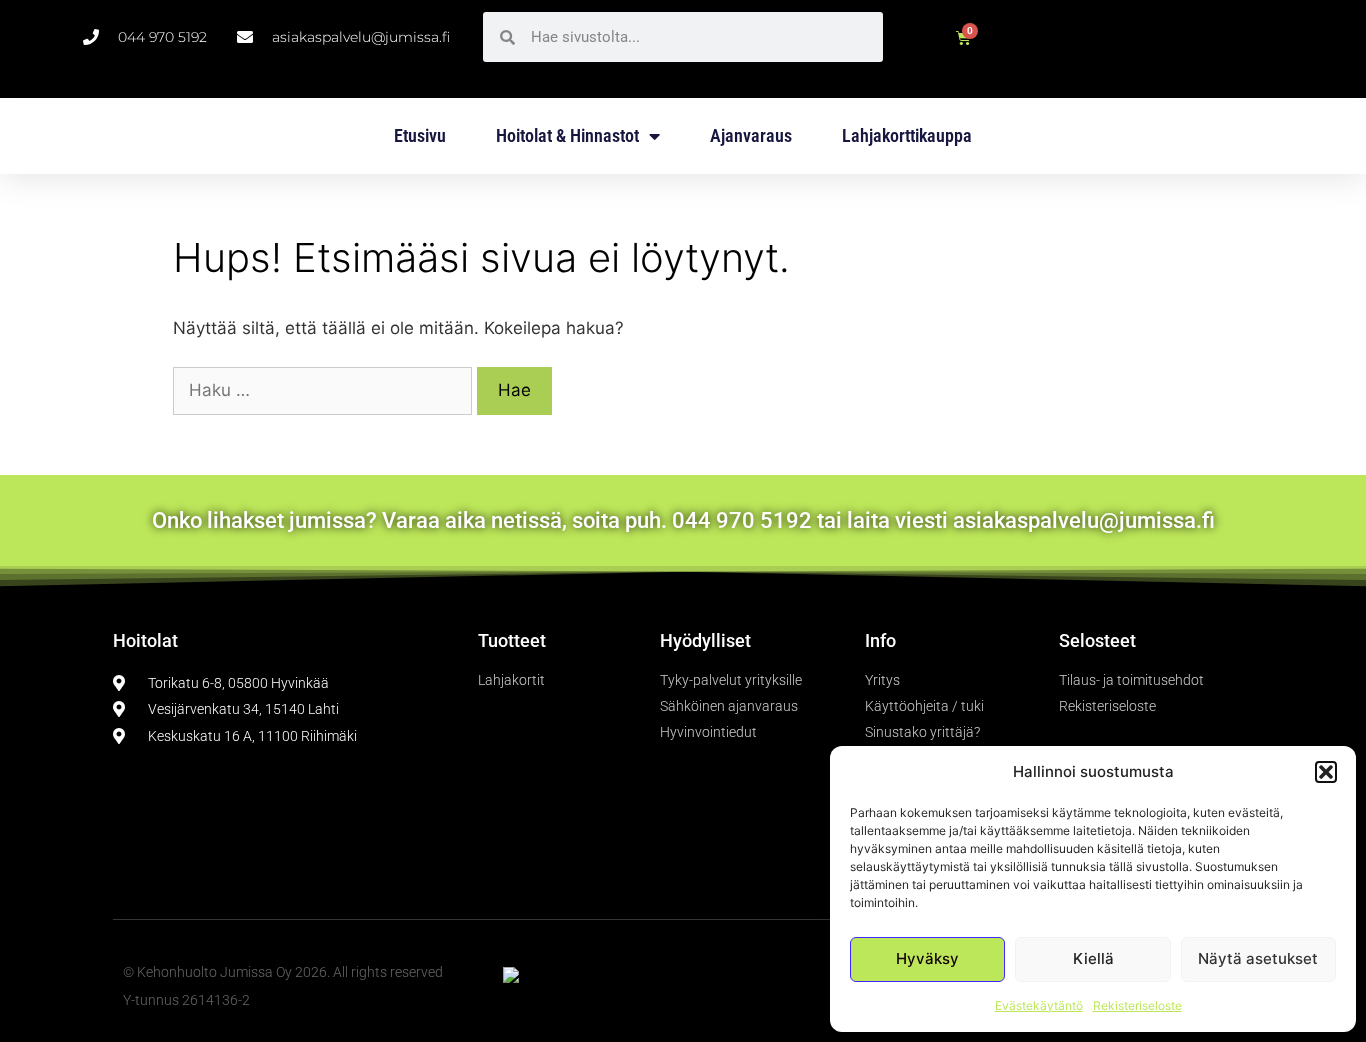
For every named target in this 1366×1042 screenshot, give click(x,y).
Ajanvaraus (751, 135)
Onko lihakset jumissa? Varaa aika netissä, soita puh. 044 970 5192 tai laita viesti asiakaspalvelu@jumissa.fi (683, 520)
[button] (1326, 772)
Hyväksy (927, 958)
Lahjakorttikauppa (907, 135)
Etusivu (420, 135)
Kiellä (1093, 958)
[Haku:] (325, 390)
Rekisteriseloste (1137, 1005)
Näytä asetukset (1258, 958)
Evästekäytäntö (1039, 1005)
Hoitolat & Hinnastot (567, 135)
